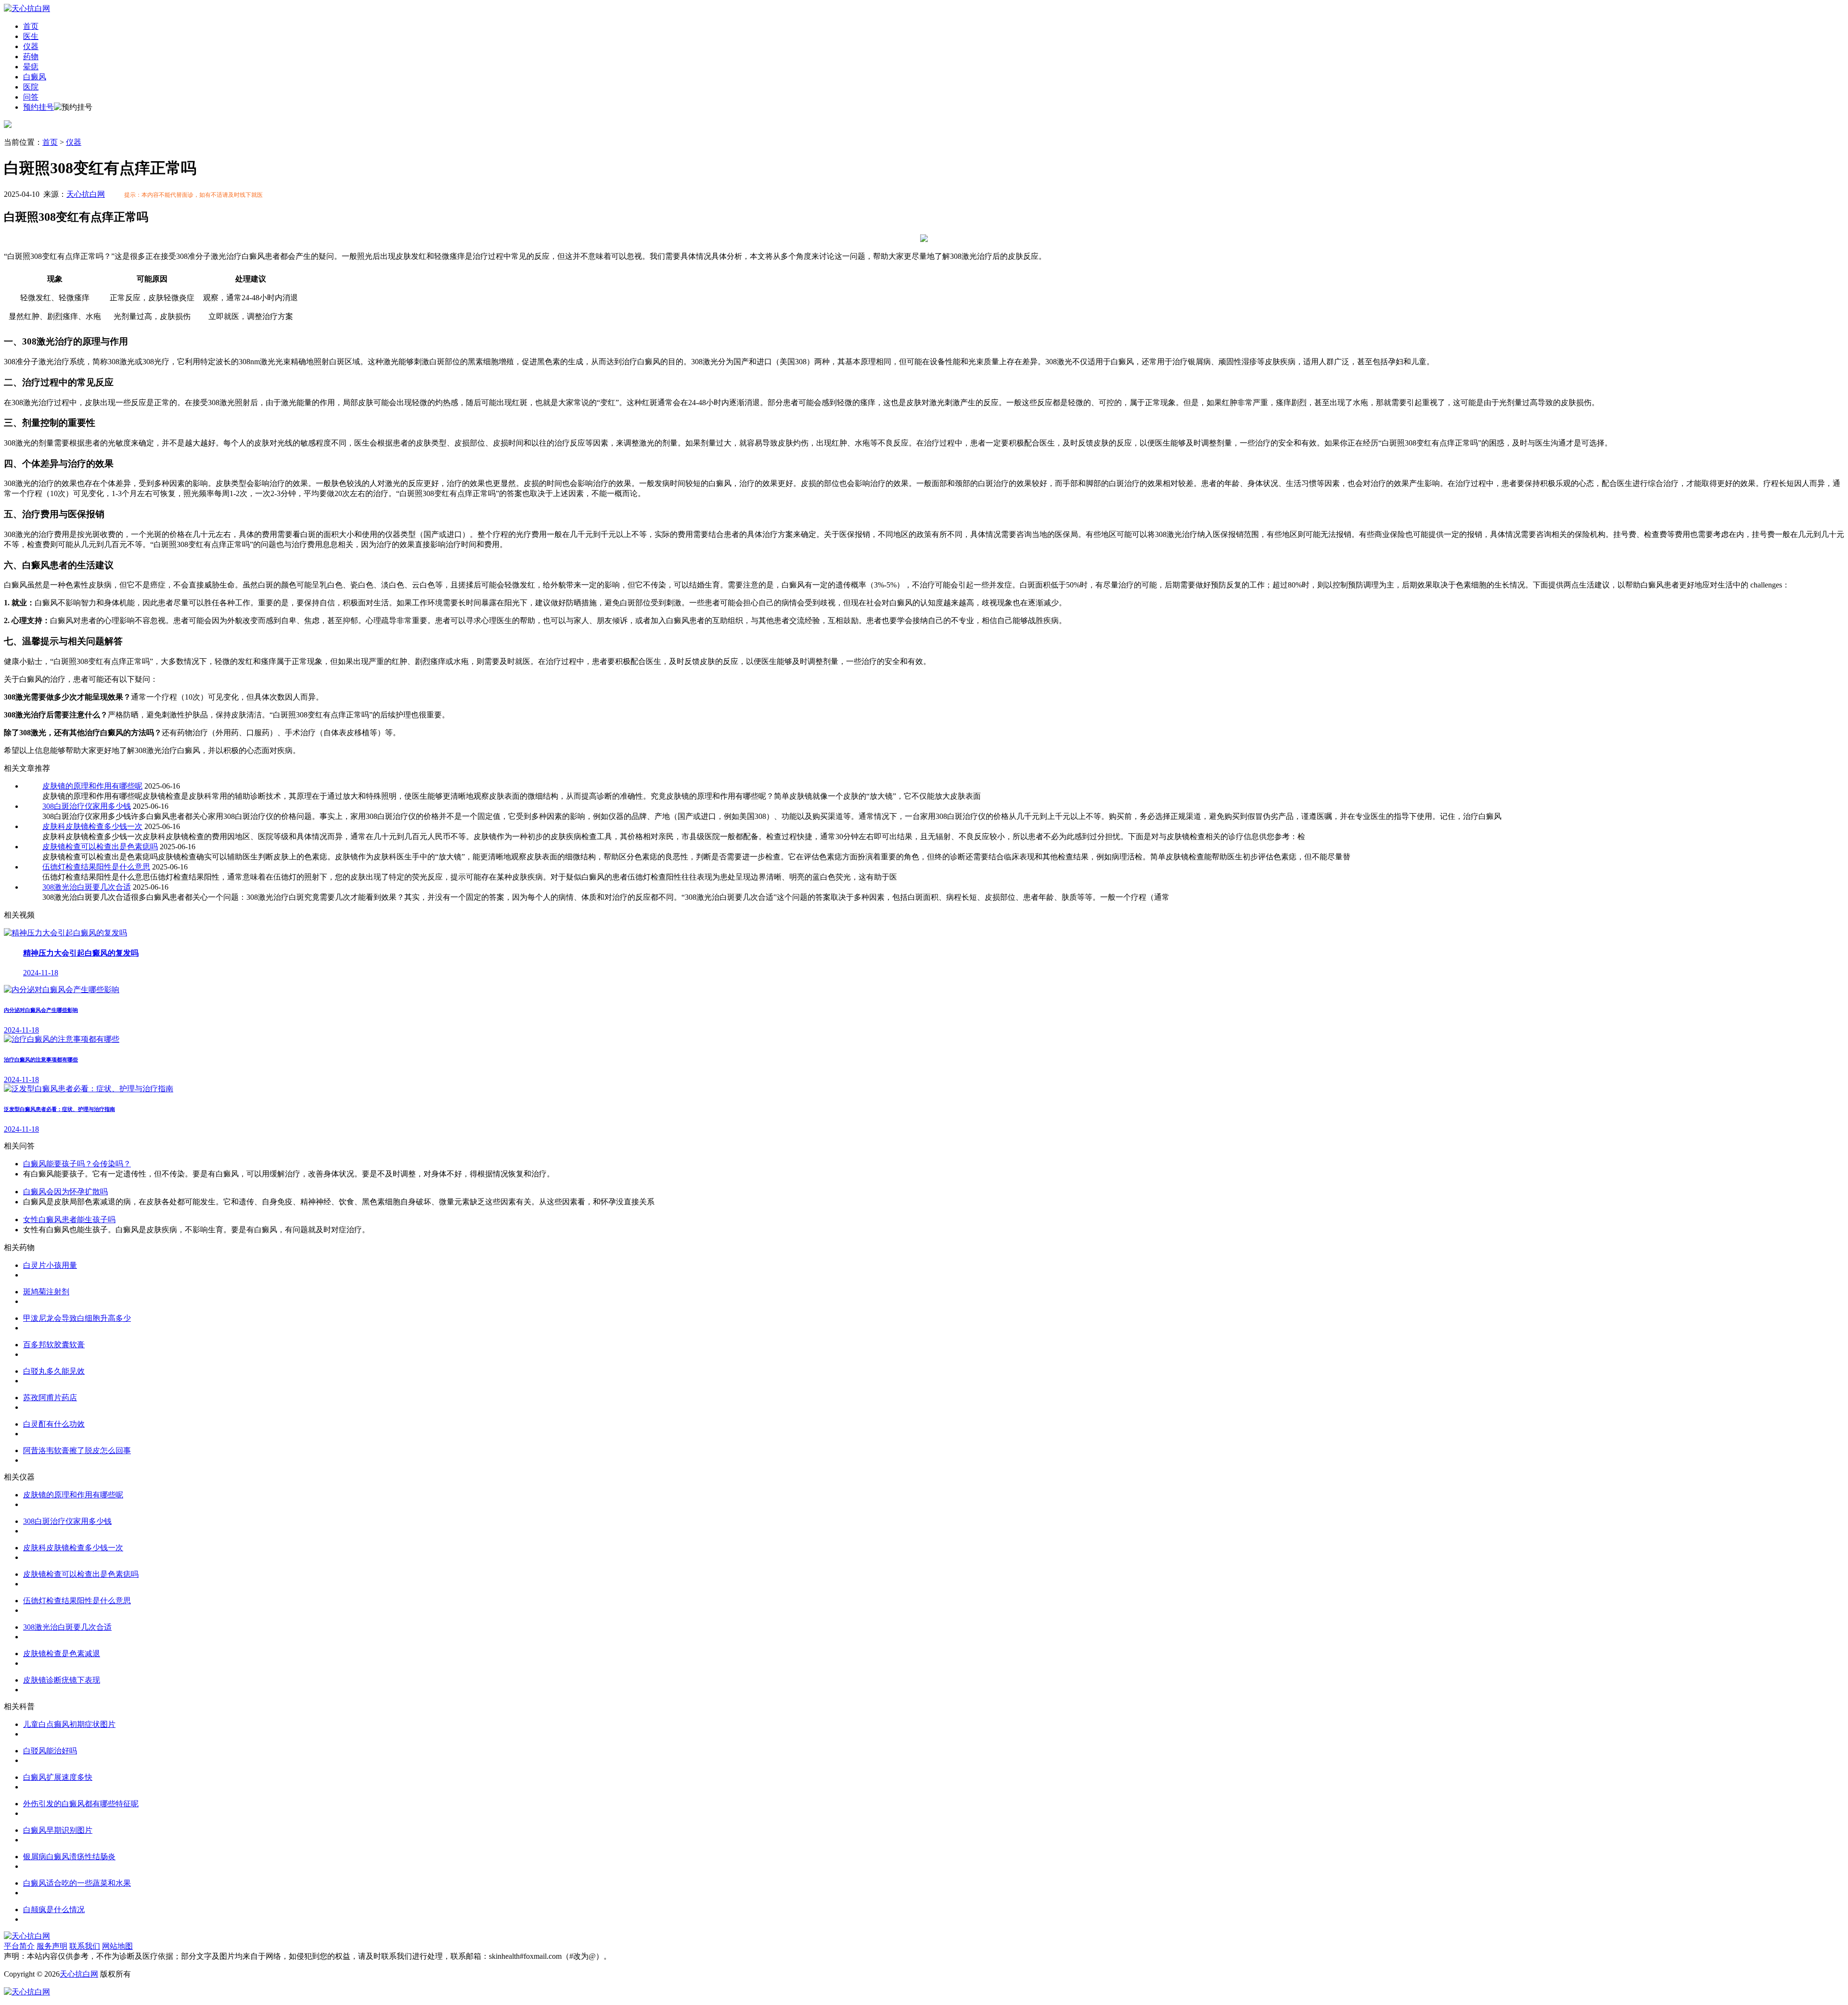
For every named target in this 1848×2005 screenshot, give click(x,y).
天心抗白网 (86, 194)
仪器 (31, 46)
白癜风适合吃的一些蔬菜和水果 (77, 1883)
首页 (31, 26)
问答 (31, 97)
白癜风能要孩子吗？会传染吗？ (77, 1164)
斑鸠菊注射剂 (46, 1292)
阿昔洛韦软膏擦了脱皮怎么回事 (77, 1450)
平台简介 (19, 1946)
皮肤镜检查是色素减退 (62, 1654)
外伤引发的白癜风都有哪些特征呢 (81, 1804)
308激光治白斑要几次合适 (87, 887)
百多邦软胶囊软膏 (54, 1345)
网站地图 (117, 1946)
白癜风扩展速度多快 (58, 1777)
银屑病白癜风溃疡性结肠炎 (69, 1857)
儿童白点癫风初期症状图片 (69, 1724)
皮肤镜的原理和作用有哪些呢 (92, 786)
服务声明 (52, 1946)
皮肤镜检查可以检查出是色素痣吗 (100, 847)
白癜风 (35, 77)
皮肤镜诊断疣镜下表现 (62, 1680)
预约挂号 (38, 107)
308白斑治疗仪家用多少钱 (87, 806)
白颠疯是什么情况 (54, 1909)
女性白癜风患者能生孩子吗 (69, 1220)
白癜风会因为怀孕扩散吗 (65, 1192)
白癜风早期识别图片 (58, 1830)
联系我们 (85, 1946)
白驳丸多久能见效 (54, 1371)
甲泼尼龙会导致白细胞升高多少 (77, 1318)
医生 (31, 36)
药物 (31, 57)
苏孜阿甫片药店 (50, 1398)
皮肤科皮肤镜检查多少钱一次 (92, 826)
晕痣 (31, 67)
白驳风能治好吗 (50, 1751)
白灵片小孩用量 (50, 1265)
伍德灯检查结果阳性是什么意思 (96, 867)
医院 (31, 87)
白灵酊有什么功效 (54, 1424)
